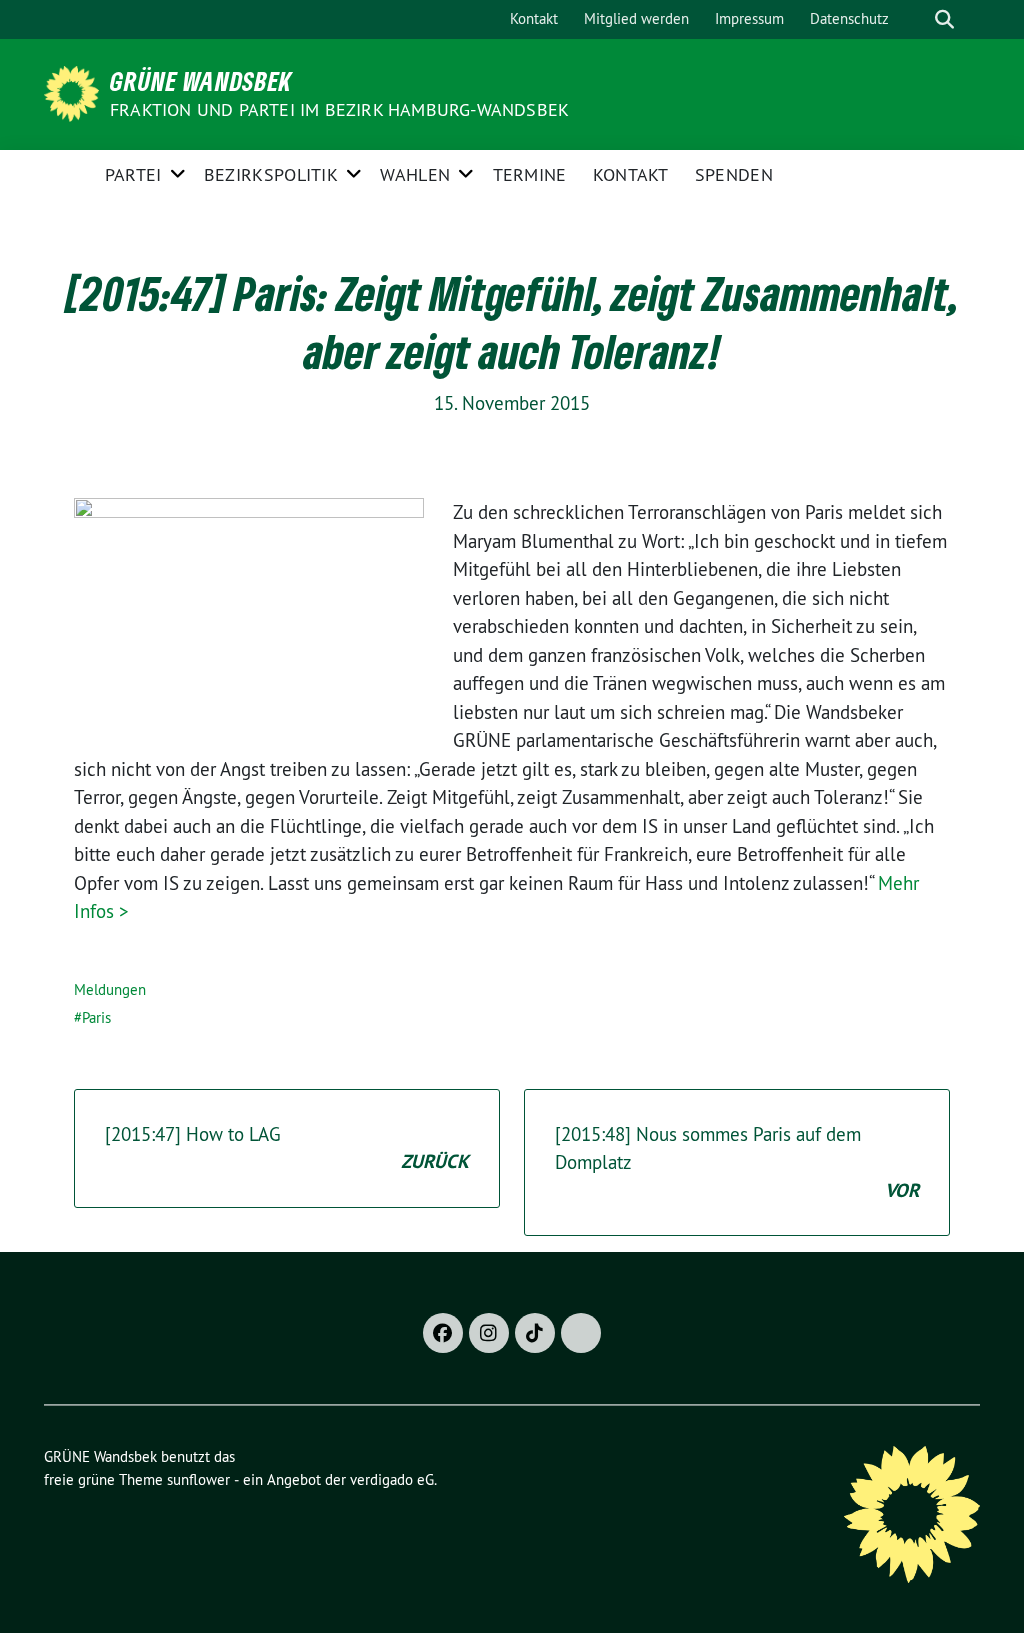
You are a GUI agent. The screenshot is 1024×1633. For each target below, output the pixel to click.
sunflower (198, 1479)
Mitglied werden (636, 18)
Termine (530, 174)
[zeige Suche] (944, 19)
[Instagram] (489, 1333)
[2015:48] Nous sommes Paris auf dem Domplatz (737, 1162)
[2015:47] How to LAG (287, 1148)
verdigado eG (392, 1479)
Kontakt (534, 18)
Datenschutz (849, 18)
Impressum (749, 18)
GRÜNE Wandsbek (201, 81)
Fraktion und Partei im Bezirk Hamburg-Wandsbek (339, 109)
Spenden (734, 174)
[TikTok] (535, 1333)
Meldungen (110, 989)
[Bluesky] (581, 1333)
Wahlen (415, 174)
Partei (133, 174)
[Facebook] (443, 1333)
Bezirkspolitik (271, 174)
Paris (96, 1017)
